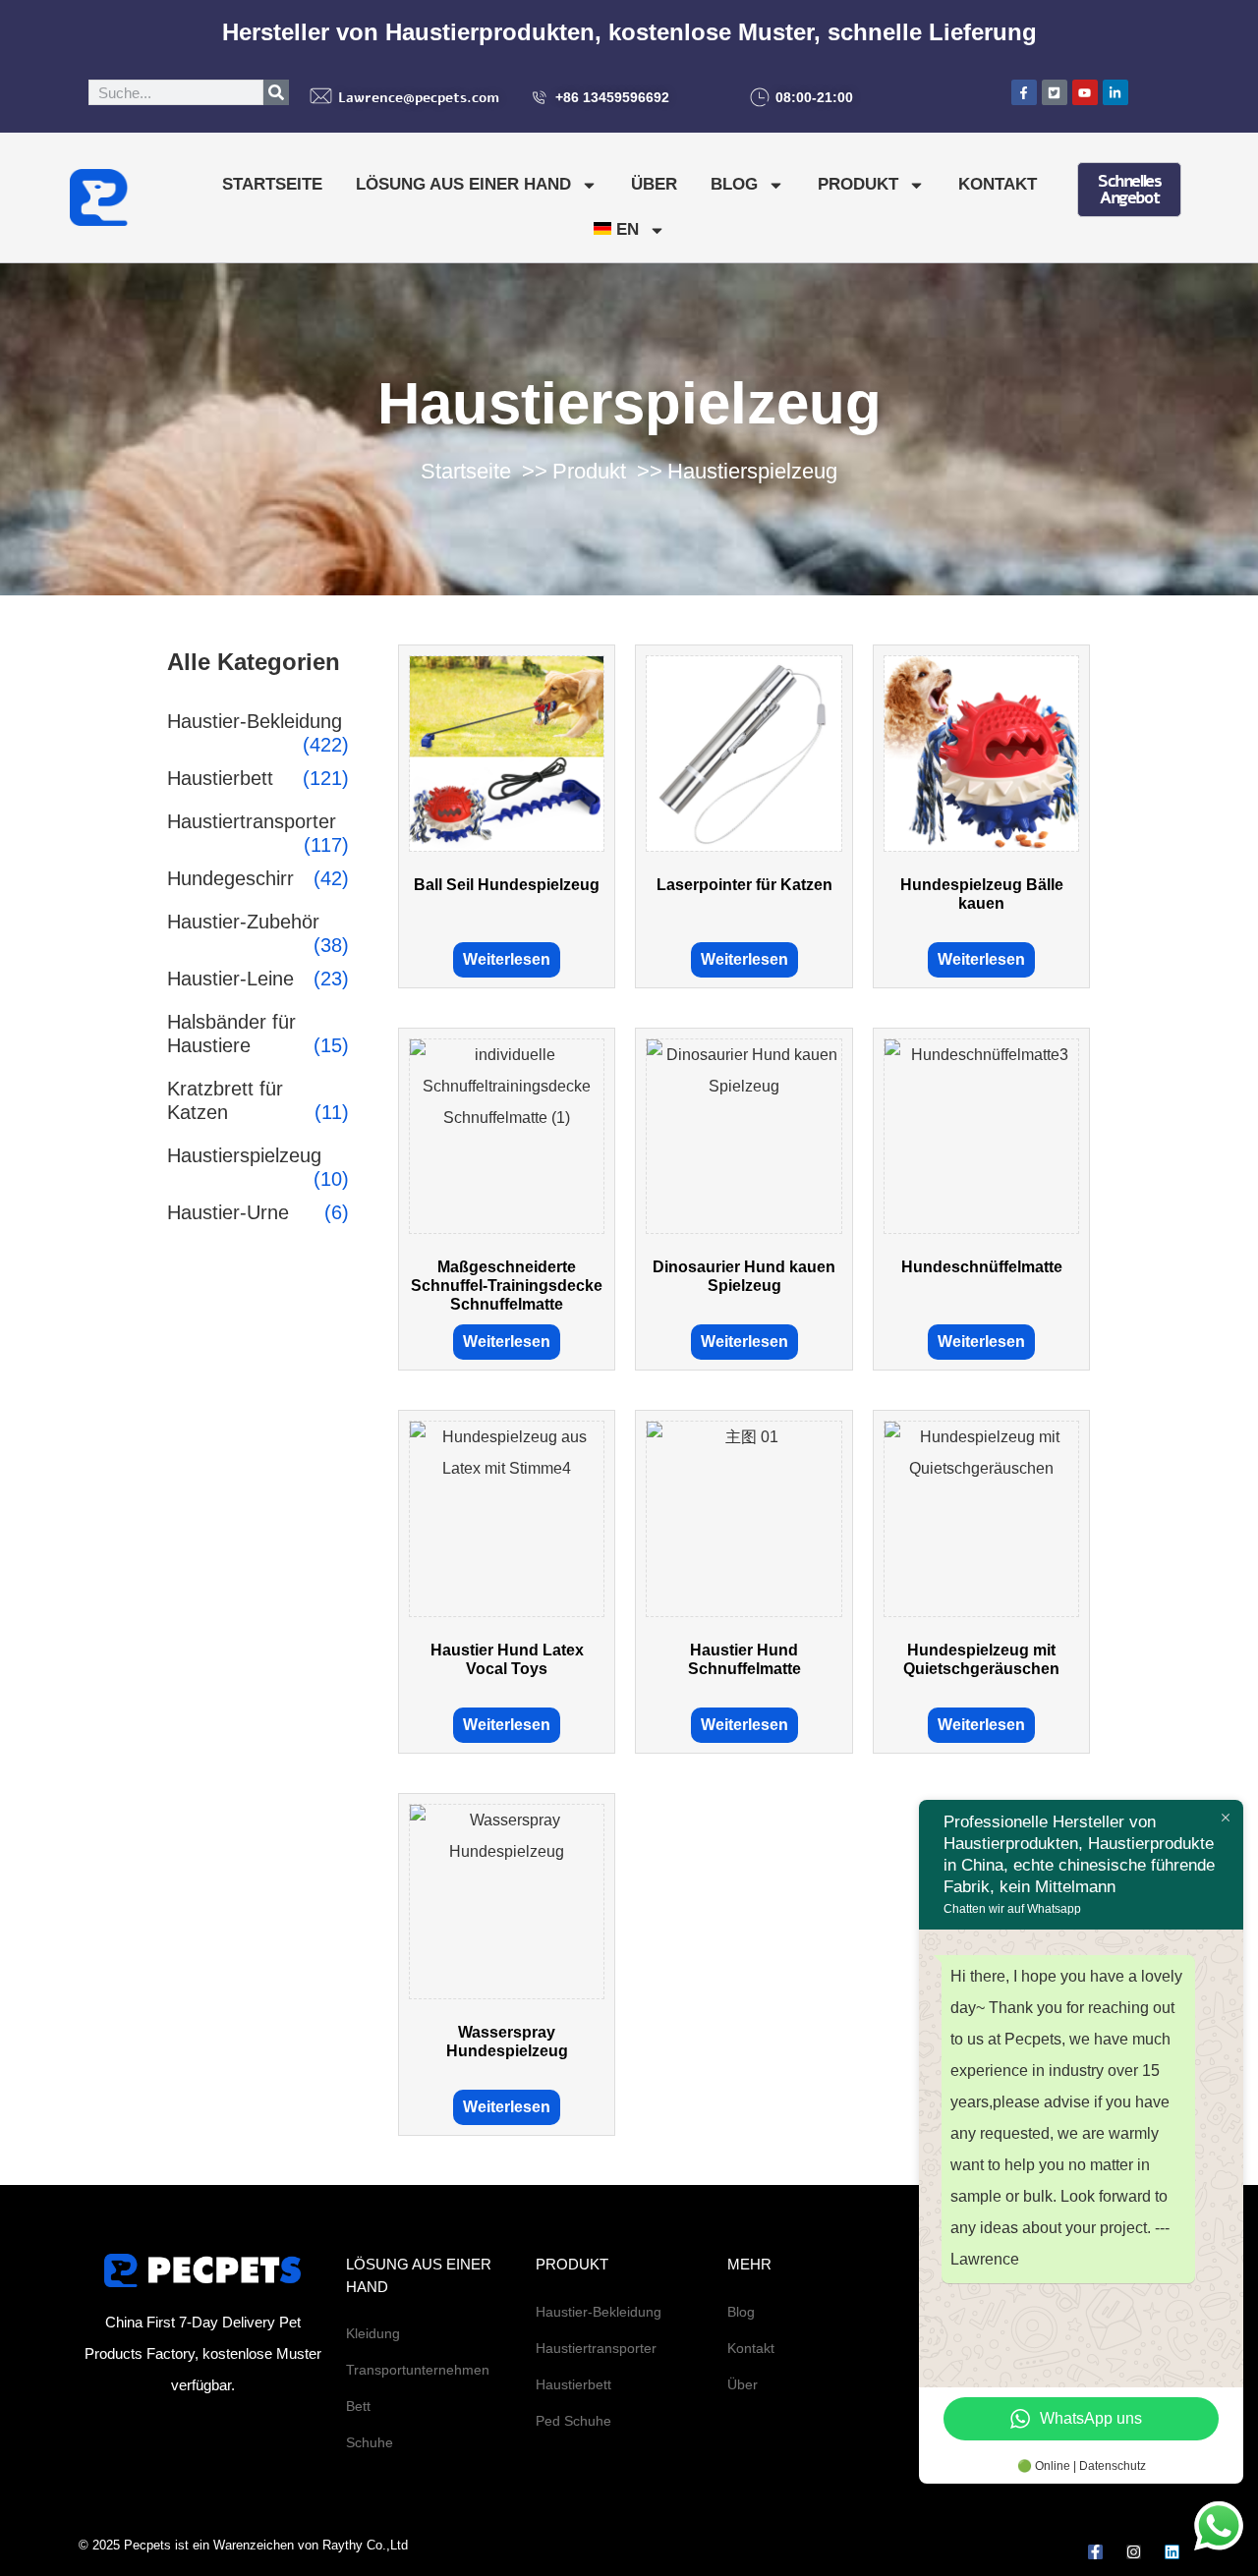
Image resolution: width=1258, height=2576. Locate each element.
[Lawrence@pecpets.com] (321, 96)
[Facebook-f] (1095, 2552)
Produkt (858, 184)
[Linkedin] (1172, 2552)
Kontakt (998, 184)
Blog (734, 184)
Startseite (272, 184)
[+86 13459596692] (540, 97)
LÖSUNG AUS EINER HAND (463, 184)
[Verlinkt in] (1115, 92)
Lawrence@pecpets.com (419, 98)
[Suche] (276, 92)
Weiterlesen (507, 959)
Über (654, 184)
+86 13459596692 (612, 97)
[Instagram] (1134, 2552)
